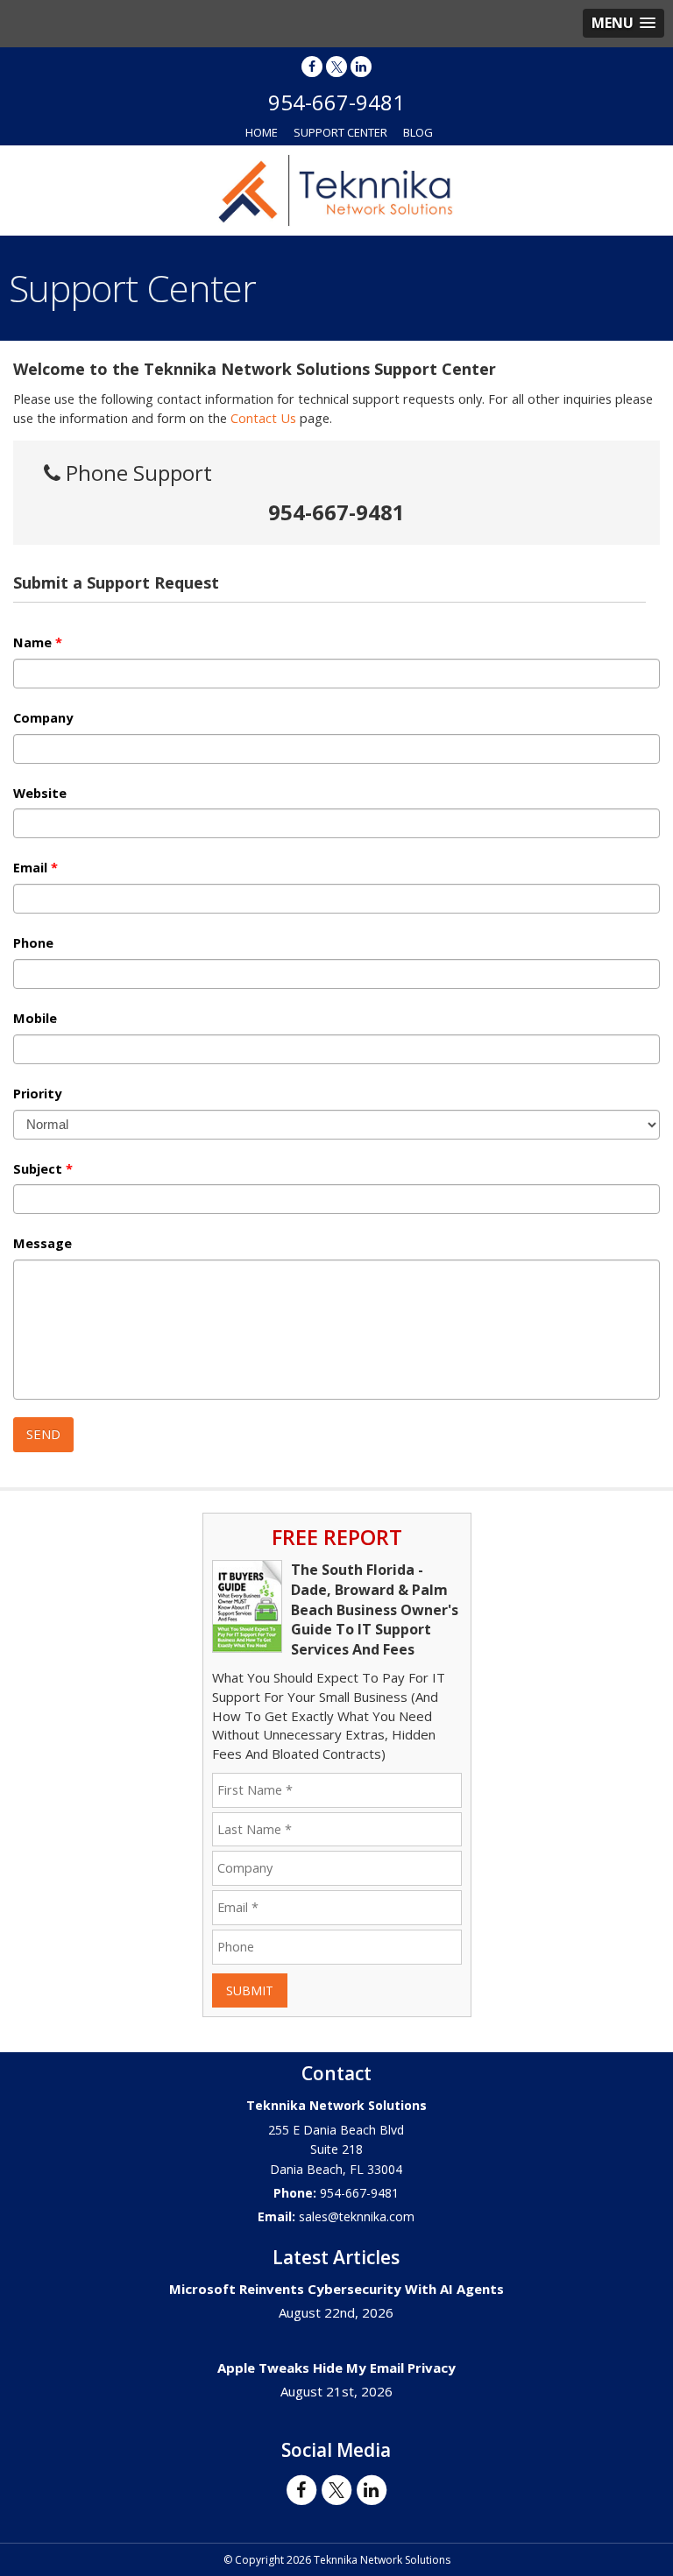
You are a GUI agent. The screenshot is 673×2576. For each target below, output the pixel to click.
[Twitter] (336, 66)
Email (35, 868)
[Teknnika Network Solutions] (336, 189)
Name (38, 643)
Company (43, 718)
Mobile (35, 1019)
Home (262, 132)
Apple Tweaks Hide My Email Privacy (336, 2368)
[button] (623, 23)
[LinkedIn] (361, 66)
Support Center (340, 132)
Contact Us (263, 418)
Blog (418, 132)
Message (43, 1244)
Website (40, 794)
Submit (250, 1990)
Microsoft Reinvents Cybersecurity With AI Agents (336, 2289)
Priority (37, 1094)
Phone (33, 943)
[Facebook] (312, 66)
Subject (43, 1169)
